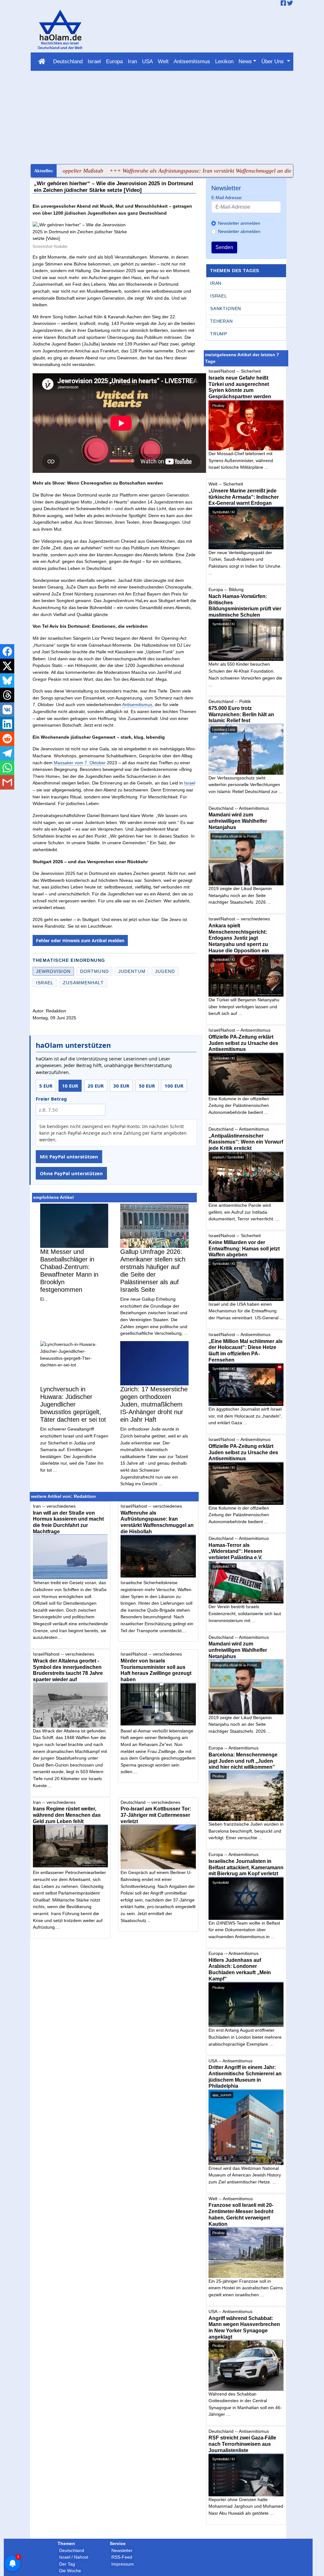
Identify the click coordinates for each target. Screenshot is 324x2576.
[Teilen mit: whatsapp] (7, 768)
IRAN (216, 283)
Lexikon (224, 61)
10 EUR (70, 1086)
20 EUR (96, 1086)
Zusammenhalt (83, 983)
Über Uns (273, 61)
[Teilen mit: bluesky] (7, 681)
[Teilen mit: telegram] (7, 753)
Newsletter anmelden (239, 223)
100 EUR (174, 1086)
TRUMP (219, 334)
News (245, 61)
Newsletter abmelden (239, 231)
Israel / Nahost (74, 2557)
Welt (163, 61)
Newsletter (122, 2550)
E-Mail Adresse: (227, 198)
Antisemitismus (192, 61)
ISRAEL (219, 296)
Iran (132, 61)
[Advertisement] (162, 117)
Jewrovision (53, 971)
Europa (114, 61)
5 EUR (46, 1086)
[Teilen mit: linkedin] (7, 724)
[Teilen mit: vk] (7, 710)
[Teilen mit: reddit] (7, 739)
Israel (94, 61)
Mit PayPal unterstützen (69, 1157)
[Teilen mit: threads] (7, 695)
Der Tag (67, 2564)
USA (147, 61)
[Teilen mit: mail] (7, 782)
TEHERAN (221, 321)
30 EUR (121, 1086)
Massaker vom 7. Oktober (80, 763)
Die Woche (70, 2571)
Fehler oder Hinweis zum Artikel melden (80, 940)
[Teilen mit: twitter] (7, 666)
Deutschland (68, 61)
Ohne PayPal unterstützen (71, 1173)
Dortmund (94, 971)
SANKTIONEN (226, 308)
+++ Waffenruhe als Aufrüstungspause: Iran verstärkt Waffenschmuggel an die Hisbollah (165, 171)
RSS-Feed (122, 2557)
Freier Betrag (51, 1099)
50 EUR (147, 1086)
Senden (224, 247)
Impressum (123, 2564)
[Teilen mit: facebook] (7, 651)
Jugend (165, 971)
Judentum (132, 971)
